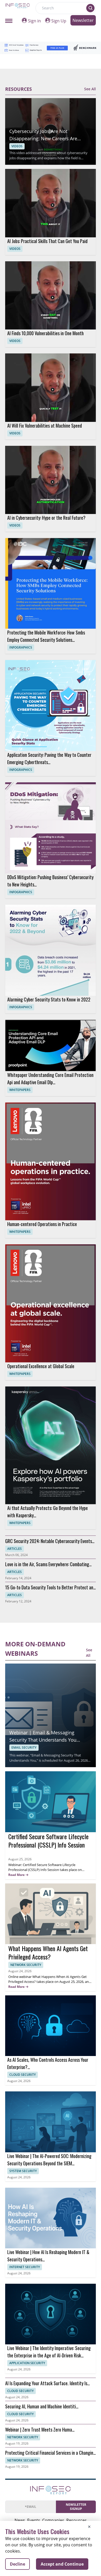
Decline (17, 2564)
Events (34, 2520)
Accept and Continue (62, 2564)
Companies (53, 2520)
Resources (77, 2520)
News (20, 2520)
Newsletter (83, 20)
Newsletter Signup (76, 2507)
